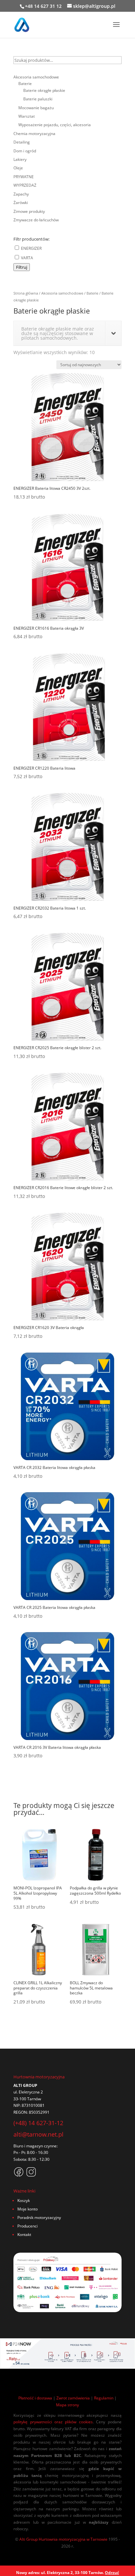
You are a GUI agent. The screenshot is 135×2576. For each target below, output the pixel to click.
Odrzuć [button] (112, 2573)
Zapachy (21, 194)
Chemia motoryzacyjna (34, 134)
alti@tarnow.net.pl (39, 2134)
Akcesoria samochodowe (62, 293)
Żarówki (21, 203)
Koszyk (24, 2201)
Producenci (28, 2226)
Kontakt (24, 2235)
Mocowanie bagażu (36, 108)
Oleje (18, 168)
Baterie (92, 293)
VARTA (27, 258)
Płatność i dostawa (35, 2398)
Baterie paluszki (38, 99)
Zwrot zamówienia (73, 2398)
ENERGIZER (31, 248)
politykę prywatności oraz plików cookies (53, 2422)
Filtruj (22, 267)
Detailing (22, 142)
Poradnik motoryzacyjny (39, 2218)
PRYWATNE (24, 177)
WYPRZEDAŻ (25, 185)
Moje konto (28, 2209)
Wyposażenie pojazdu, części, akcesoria (55, 125)
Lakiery (20, 159)
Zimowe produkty (29, 211)
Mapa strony (67, 2405)
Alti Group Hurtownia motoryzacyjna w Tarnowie (63, 2539)
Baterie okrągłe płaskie (44, 90)
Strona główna (26, 293)
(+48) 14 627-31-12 (38, 2123)
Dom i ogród (25, 151)
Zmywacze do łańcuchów (36, 220)
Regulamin (104, 2398)
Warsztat (27, 116)
